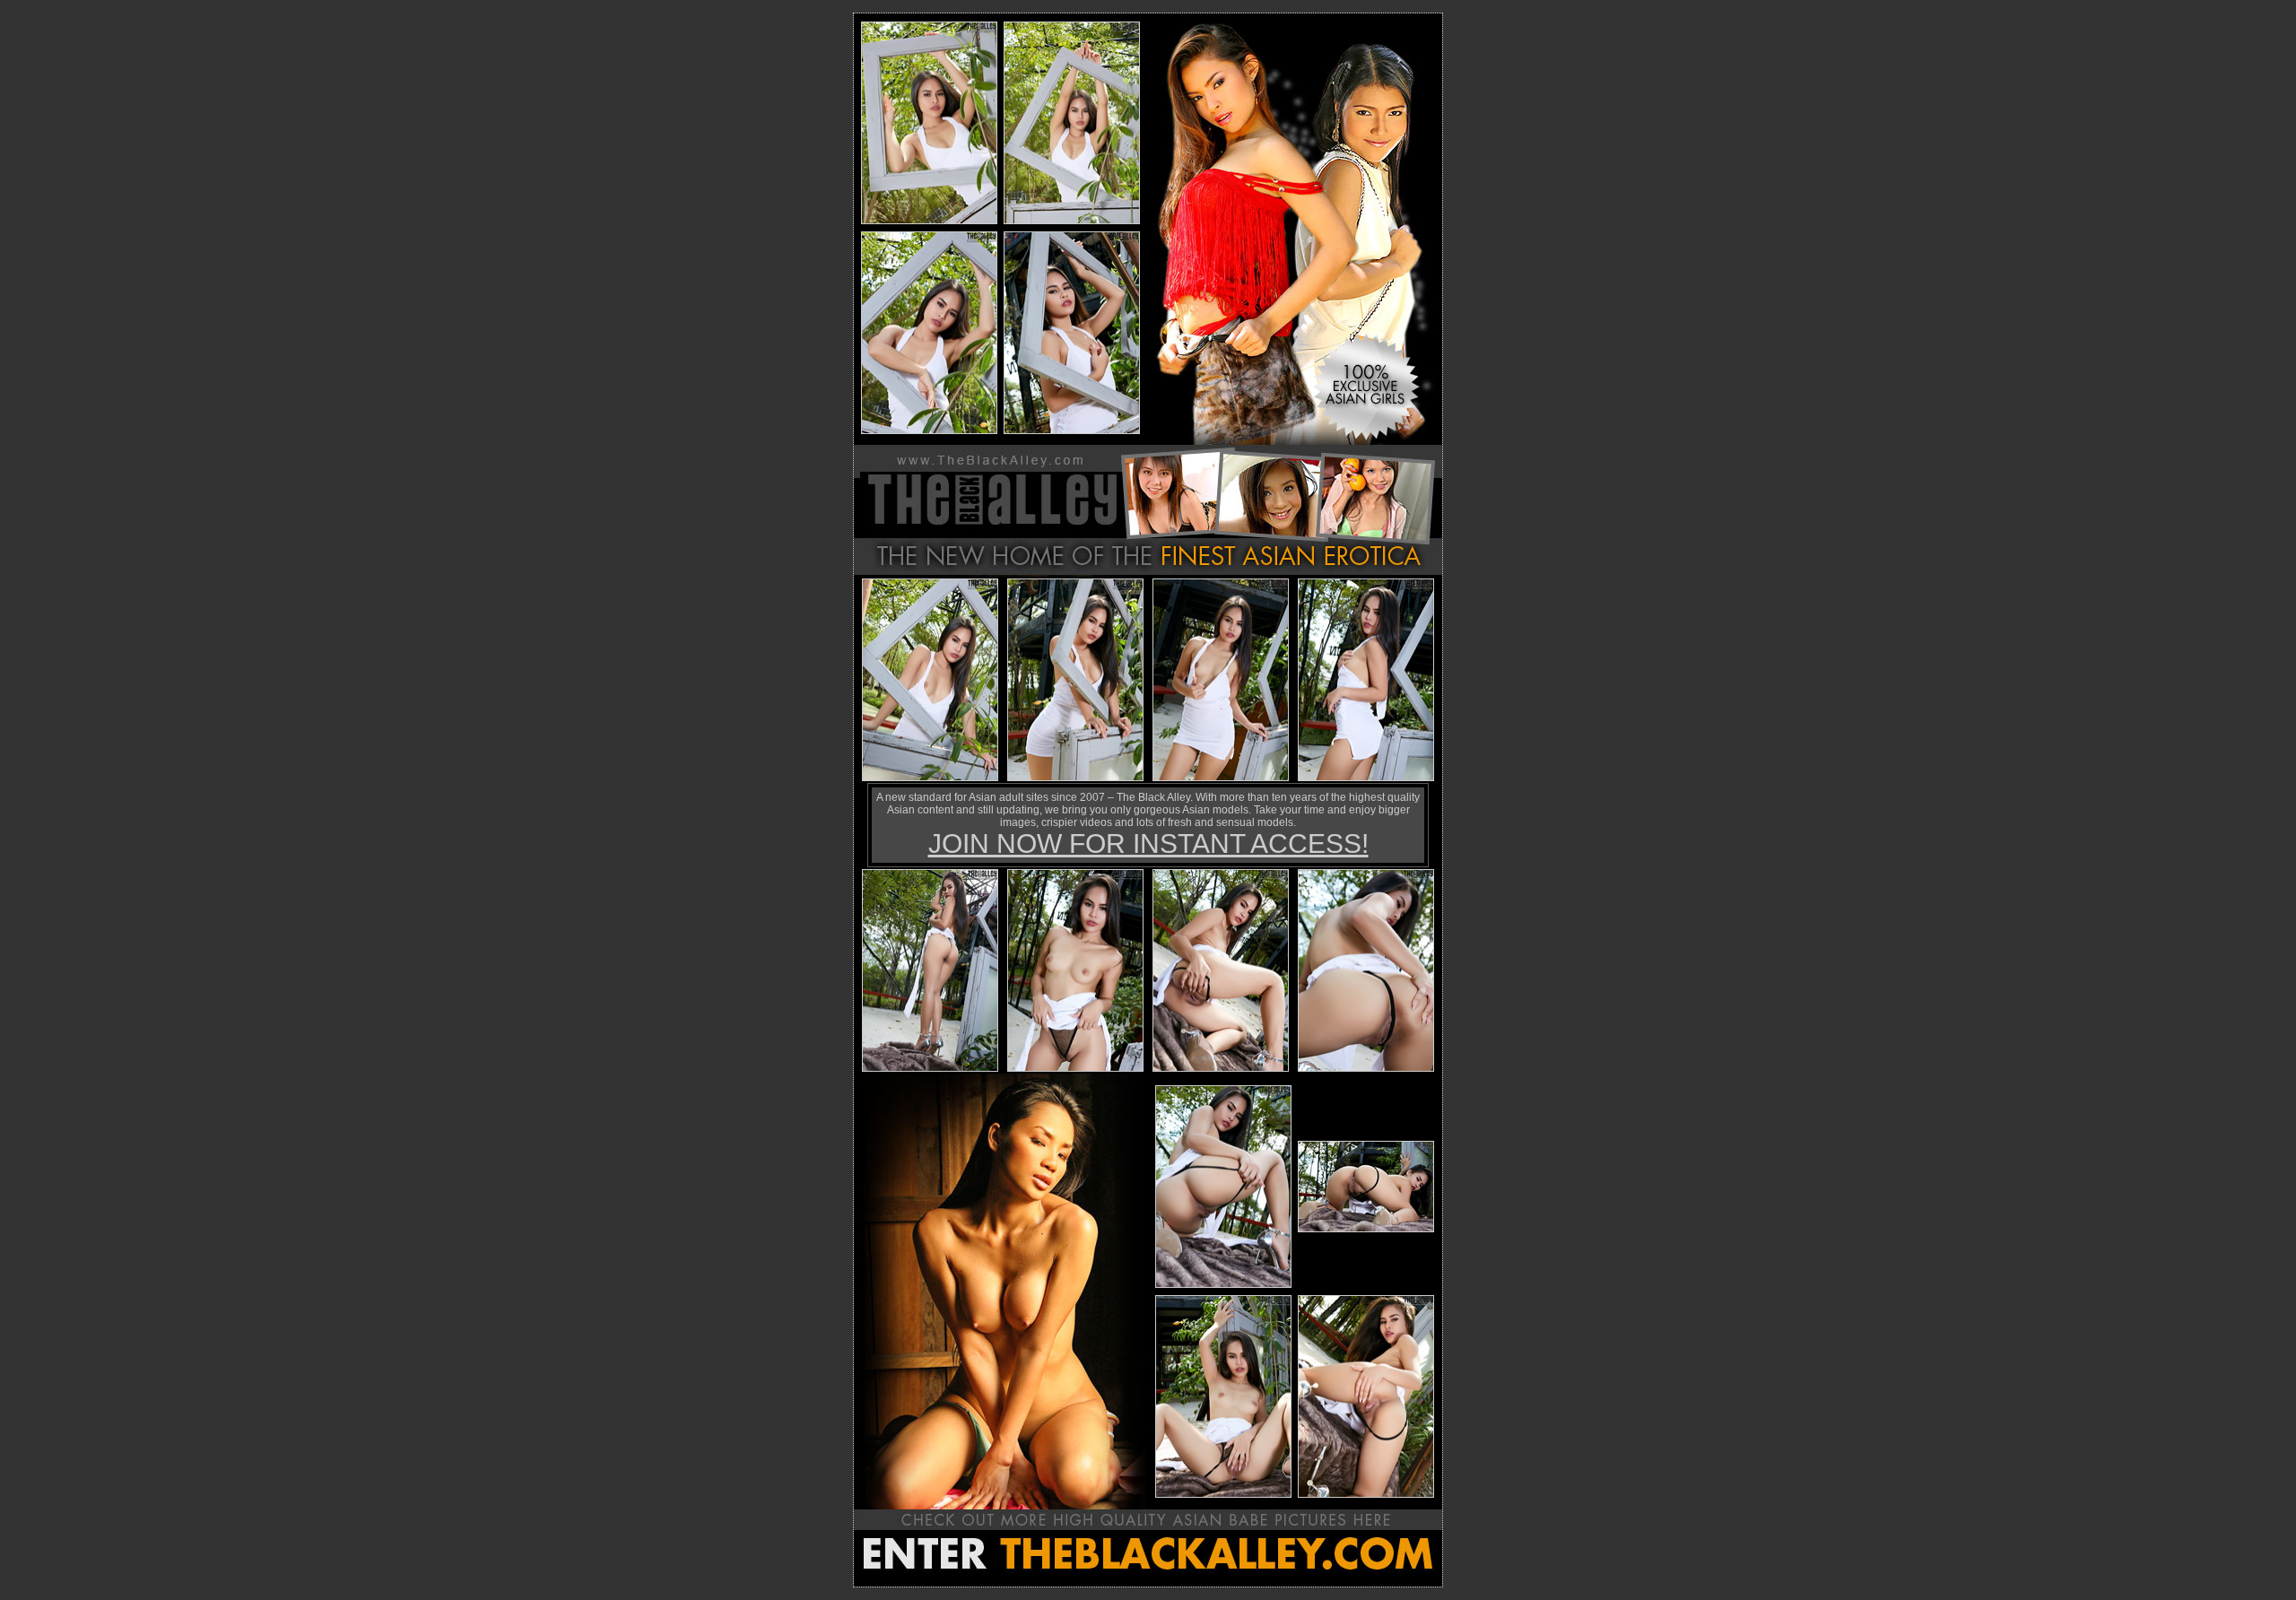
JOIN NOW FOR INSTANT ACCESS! (1148, 843)
